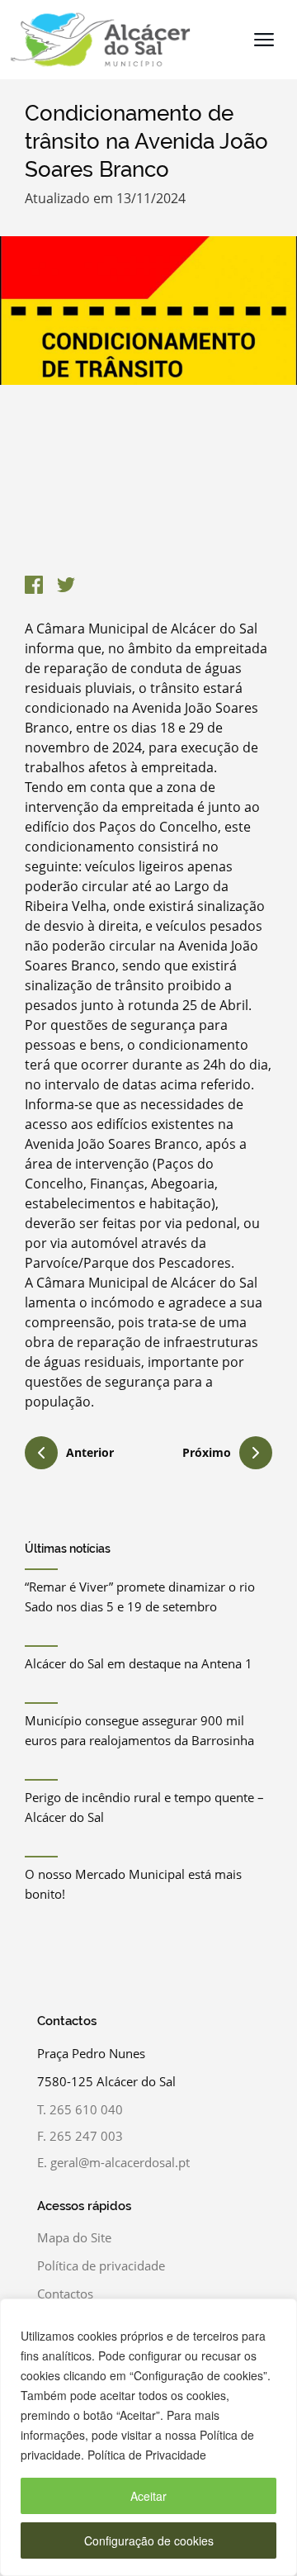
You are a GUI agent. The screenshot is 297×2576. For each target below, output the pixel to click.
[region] (148, 2437)
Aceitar (148, 2496)
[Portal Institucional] (96, 40)
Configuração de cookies (149, 2540)
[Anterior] (41, 1455)
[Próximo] (256, 1453)
